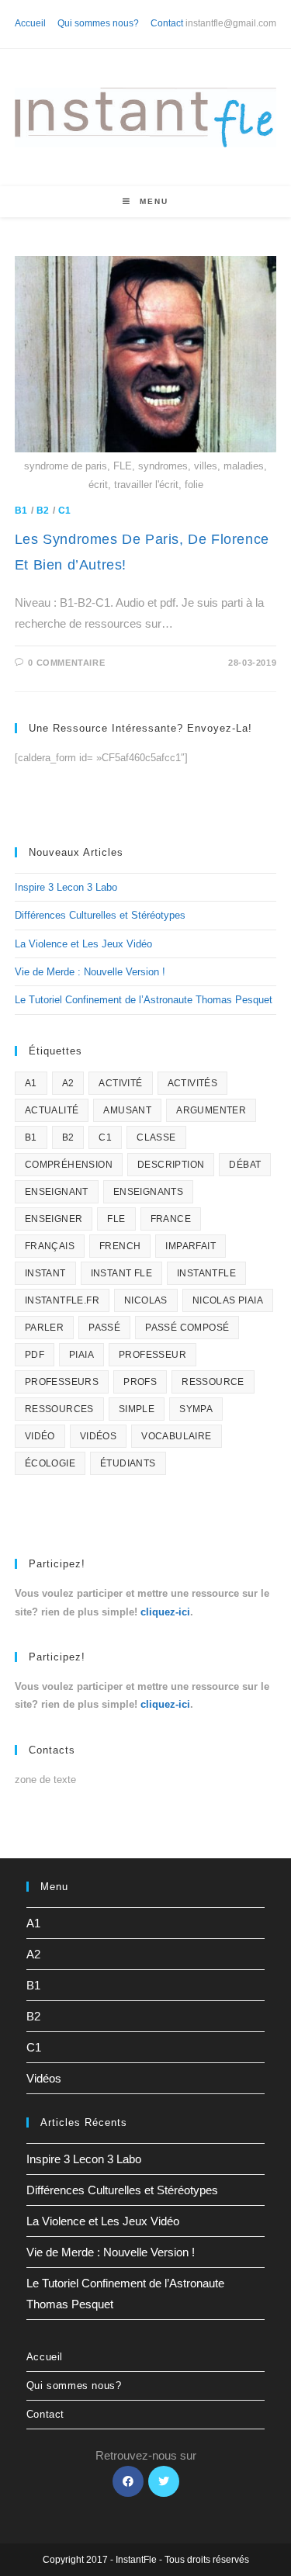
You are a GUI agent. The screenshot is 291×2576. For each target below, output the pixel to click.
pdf (35, 1355)
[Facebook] (128, 2481)
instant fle (121, 1273)
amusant (127, 1110)
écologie (50, 1463)
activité (120, 1083)
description (171, 1165)
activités (193, 1083)
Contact (167, 23)
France (171, 1219)
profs (140, 1382)
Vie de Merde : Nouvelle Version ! (90, 972)
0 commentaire (66, 663)
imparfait (191, 1246)
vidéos (98, 1436)
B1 (21, 511)
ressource (213, 1382)
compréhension (69, 1165)
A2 (68, 1083)
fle (116, 1219)
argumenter (211, 1110)
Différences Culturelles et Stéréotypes (100, 915)
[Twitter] (164, 2481)
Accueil (30, 23)
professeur (152, 1355)
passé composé (187, 1328)
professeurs (62, 1382)
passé (104, 1328)
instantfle (206, 1273)
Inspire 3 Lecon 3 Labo (66, 887)
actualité (52, 1110)
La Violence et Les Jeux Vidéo (83, 944)
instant (45, 1273)
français (50, 1246)
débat (245, 1165)
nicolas (146, 1300)
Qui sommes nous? (98, 23)
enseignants (148, 1192)
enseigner (54, 1219)
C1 (65, 511)
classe (156, 1137)
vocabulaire (176, 1436)
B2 (43, 511)
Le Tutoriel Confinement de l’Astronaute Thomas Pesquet (144, 1000)
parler (44, 1328)
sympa (196, 1409)
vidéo (40, 1436)
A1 (31, 1083)
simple (137, 1409)
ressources (59, 1409)
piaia (81, 1355)
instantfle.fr (62, 1300)
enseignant (57, 1192)
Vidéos (44, 2078)
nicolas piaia (228, 1300)
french (120, 1246)
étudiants (128, 1463)
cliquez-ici (165, 1612)
